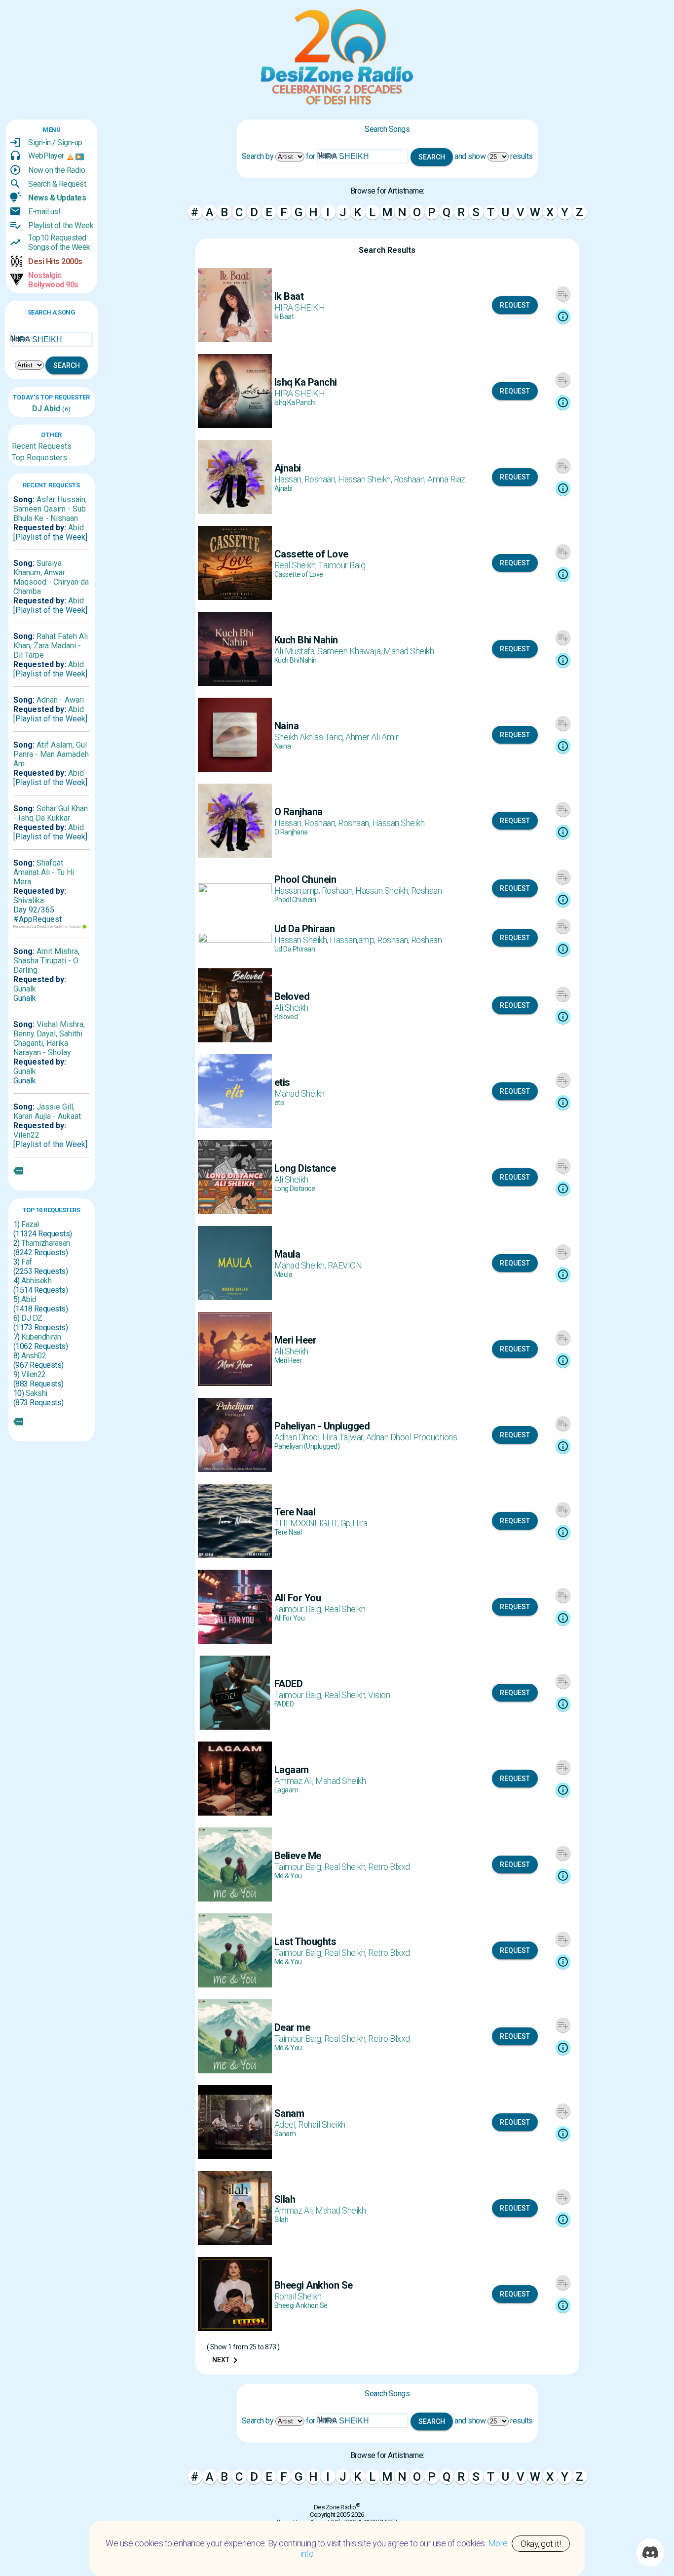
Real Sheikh (345, 1609)
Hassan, (289, 479)
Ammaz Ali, (295, 1781)
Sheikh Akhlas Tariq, (310, 737)
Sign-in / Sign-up (55, 142)
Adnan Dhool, (299, 1437)
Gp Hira (354, 1523)
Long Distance (295, 1189)
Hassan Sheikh (398, 823)
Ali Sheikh (291, 1008)
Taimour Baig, (299, 1609)
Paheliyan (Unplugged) (307, 1446)
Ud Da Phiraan (295, 949)
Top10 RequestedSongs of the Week (59, 242)
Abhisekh (36, 1281)
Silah (281, 2219)
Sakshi (37, 1393)
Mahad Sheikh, (301, 1265)
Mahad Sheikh (409, 651)
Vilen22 (26, 1135)
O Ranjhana (291, 832)
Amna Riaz (446, 479)
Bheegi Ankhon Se (301, 2305)
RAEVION (345, 1265)
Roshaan (427, 891)
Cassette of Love (299, 574)
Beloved (286, 1017)
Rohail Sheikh (322, 2124)
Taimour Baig (342, 565)
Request (515, 305)
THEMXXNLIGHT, (307, 1523)
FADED (284, 1704)
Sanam (285, 2134)
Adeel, (286, 2124)
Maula (283, 1274)
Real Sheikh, (297, 565)
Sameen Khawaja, (350, 651)
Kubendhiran (41, 1337)
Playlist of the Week (61, 225)
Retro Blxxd (389, 1867)
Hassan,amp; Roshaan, (315, 891)
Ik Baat (284, 317)
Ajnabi (283, 488)
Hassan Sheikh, (366, 479)
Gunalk (25, 989)
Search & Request (57, 184)
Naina (283, 746)
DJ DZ (32, 1318)
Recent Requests (42, 446)
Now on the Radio (56, 170)
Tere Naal (288, 1532)
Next (227, 2360)
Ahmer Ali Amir (372, 737)
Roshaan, (321, 479)
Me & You (288, 1876)
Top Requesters (39, 457)
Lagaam (286, 1790)
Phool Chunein (295, 900)
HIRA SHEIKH (300, 307)
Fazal (30, 1224)
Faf (27, 1262)
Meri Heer (288, 1360)
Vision (379, 1695)
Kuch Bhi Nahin (296, 660)
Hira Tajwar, (344, 1437)
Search (67, 365)
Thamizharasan (46, 1243)
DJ (37, 409)
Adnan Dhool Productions (412, 1437)
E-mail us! (44, 212)
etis (280, 1103)
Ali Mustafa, (296, 651)
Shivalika (29, 900)
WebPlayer (46, 156)
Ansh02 (34, 1356)
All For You (290, 1618)
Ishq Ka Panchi (295, 402)
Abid (51, 409)
